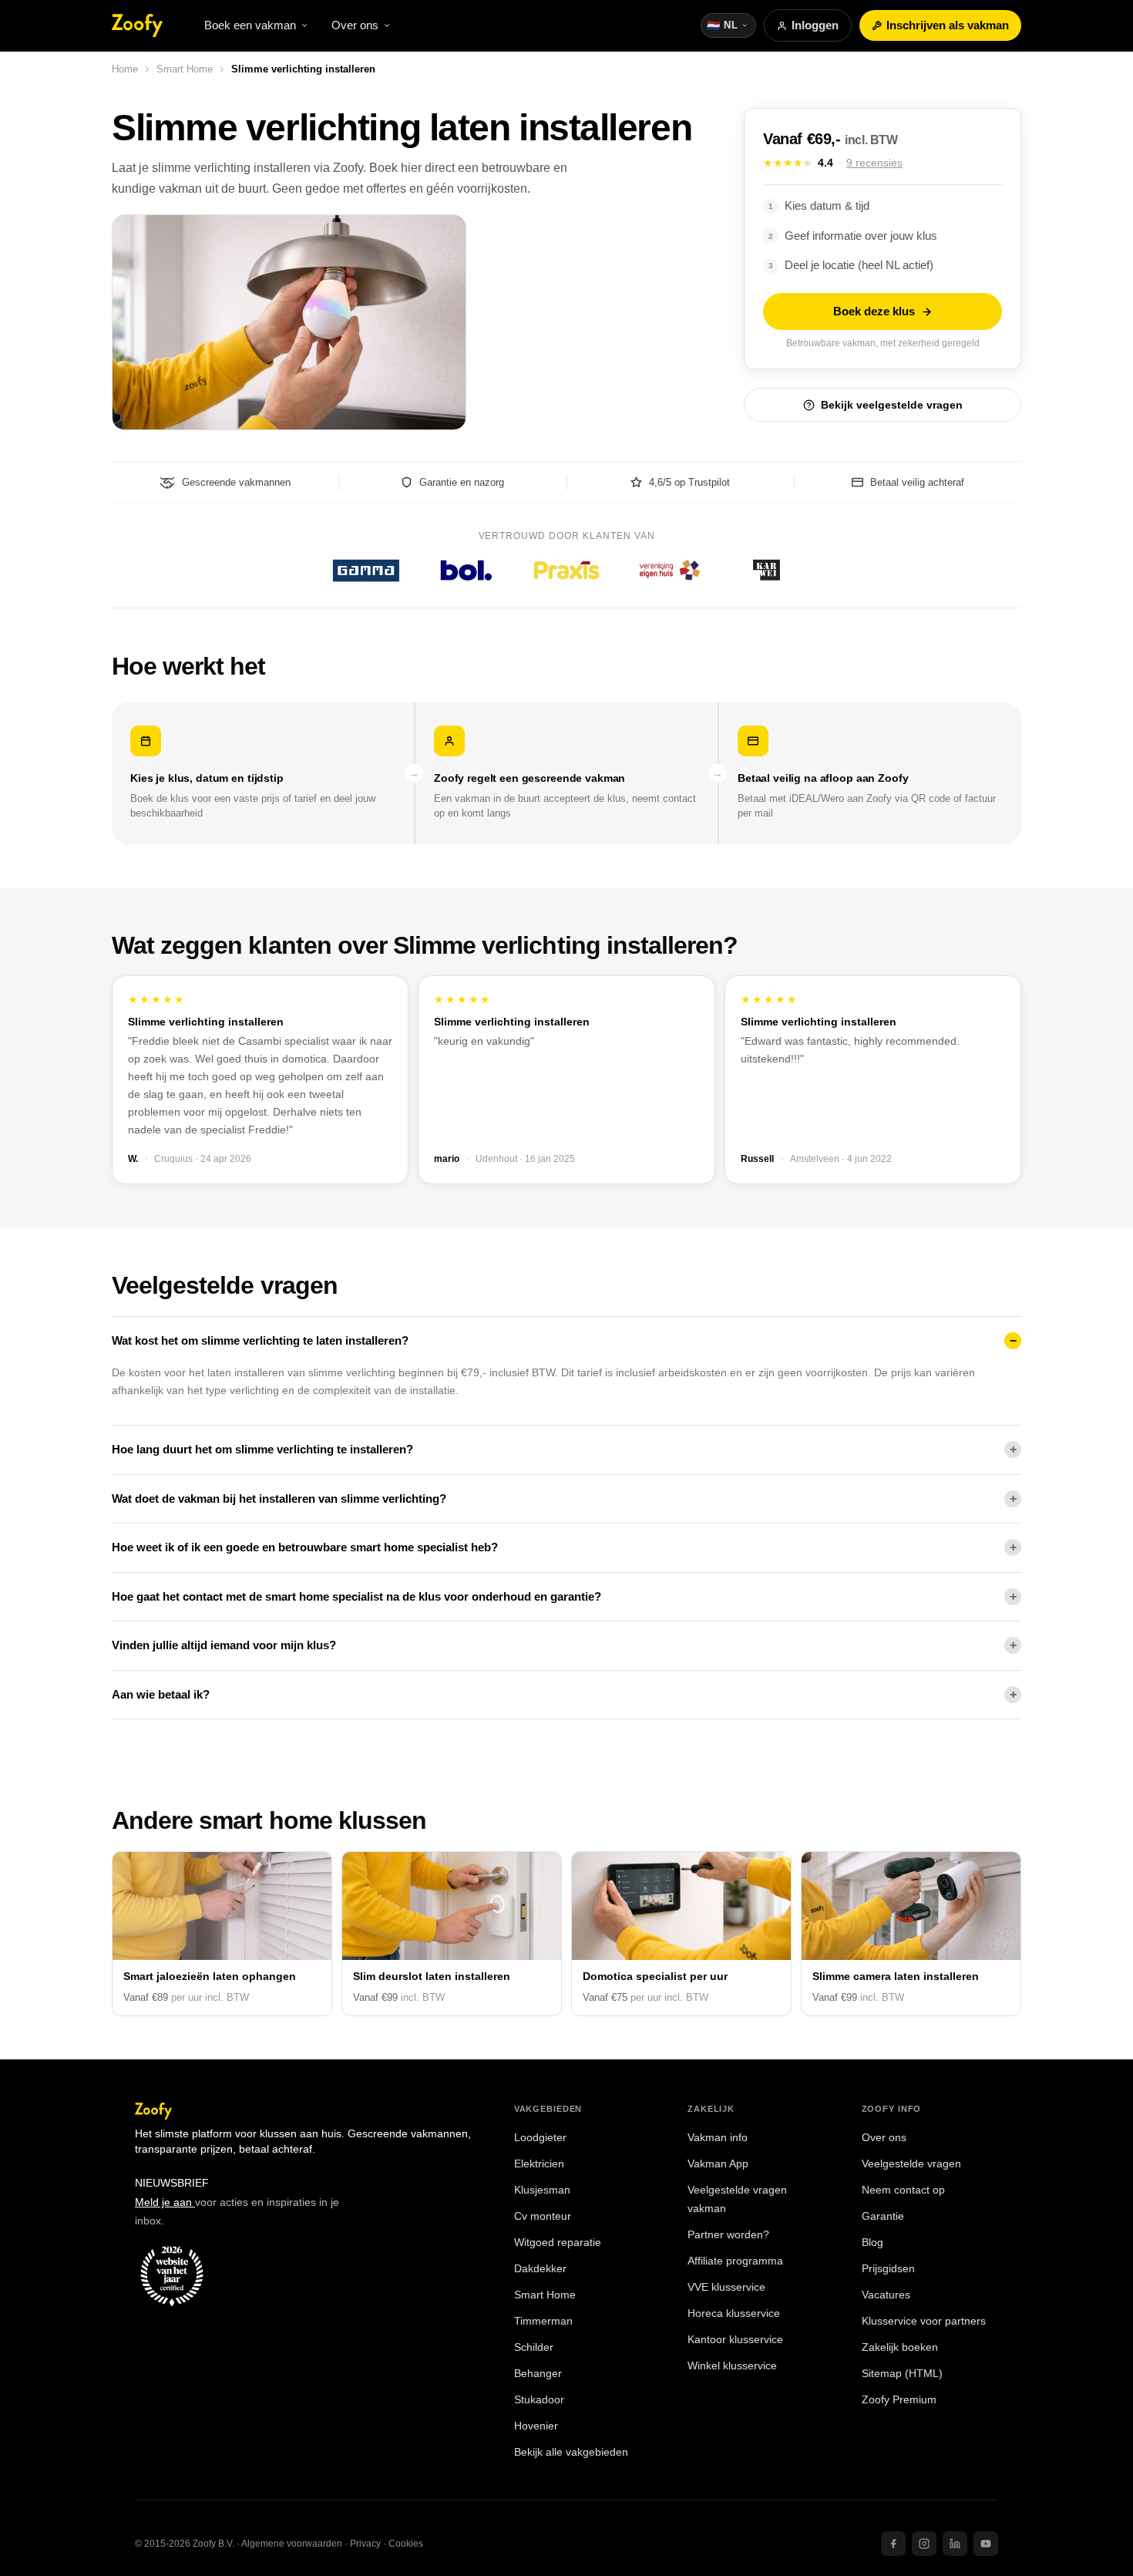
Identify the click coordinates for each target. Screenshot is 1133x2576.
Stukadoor (539, 2400)
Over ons (884, 2138)
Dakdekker (540, 2269)
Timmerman (543, 2321)
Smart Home (185, 69)
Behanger (538, 2374)
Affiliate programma (735, 2261)
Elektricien (539, 2164)
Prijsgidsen (888, 2269)
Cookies (406, 2544)
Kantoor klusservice (735, 2340)
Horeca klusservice (734, 2313)
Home (125, 69)
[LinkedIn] (955, 2544)
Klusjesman (542, 2190)
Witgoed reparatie (558, 2243)
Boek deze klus (874, 311)
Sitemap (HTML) (902, 2374)
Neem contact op (903, 2190)
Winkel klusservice (732, 2366)
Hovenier (536, 2426)
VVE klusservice (726, 2287)
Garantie (883, 2216)
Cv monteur (543, 2216)
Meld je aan (165, 2202)
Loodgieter (540, 2138)
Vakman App (718, 2164)
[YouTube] (986, 2544)
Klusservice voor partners (924, 2321)
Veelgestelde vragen (911, 2164)
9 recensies (874, 163)
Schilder (534, 2347)
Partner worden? (728, 2235)
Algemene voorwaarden (292, 2544)
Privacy (365, 2544)
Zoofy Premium (899, 2400)
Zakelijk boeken (900, 2347)
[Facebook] (893, 2544)
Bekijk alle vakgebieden (571, 2452)
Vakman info (718, 2138)
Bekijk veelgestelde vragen (892, 405)
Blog (872, 2243)
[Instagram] (924, 2544)
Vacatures (886, 2295)
